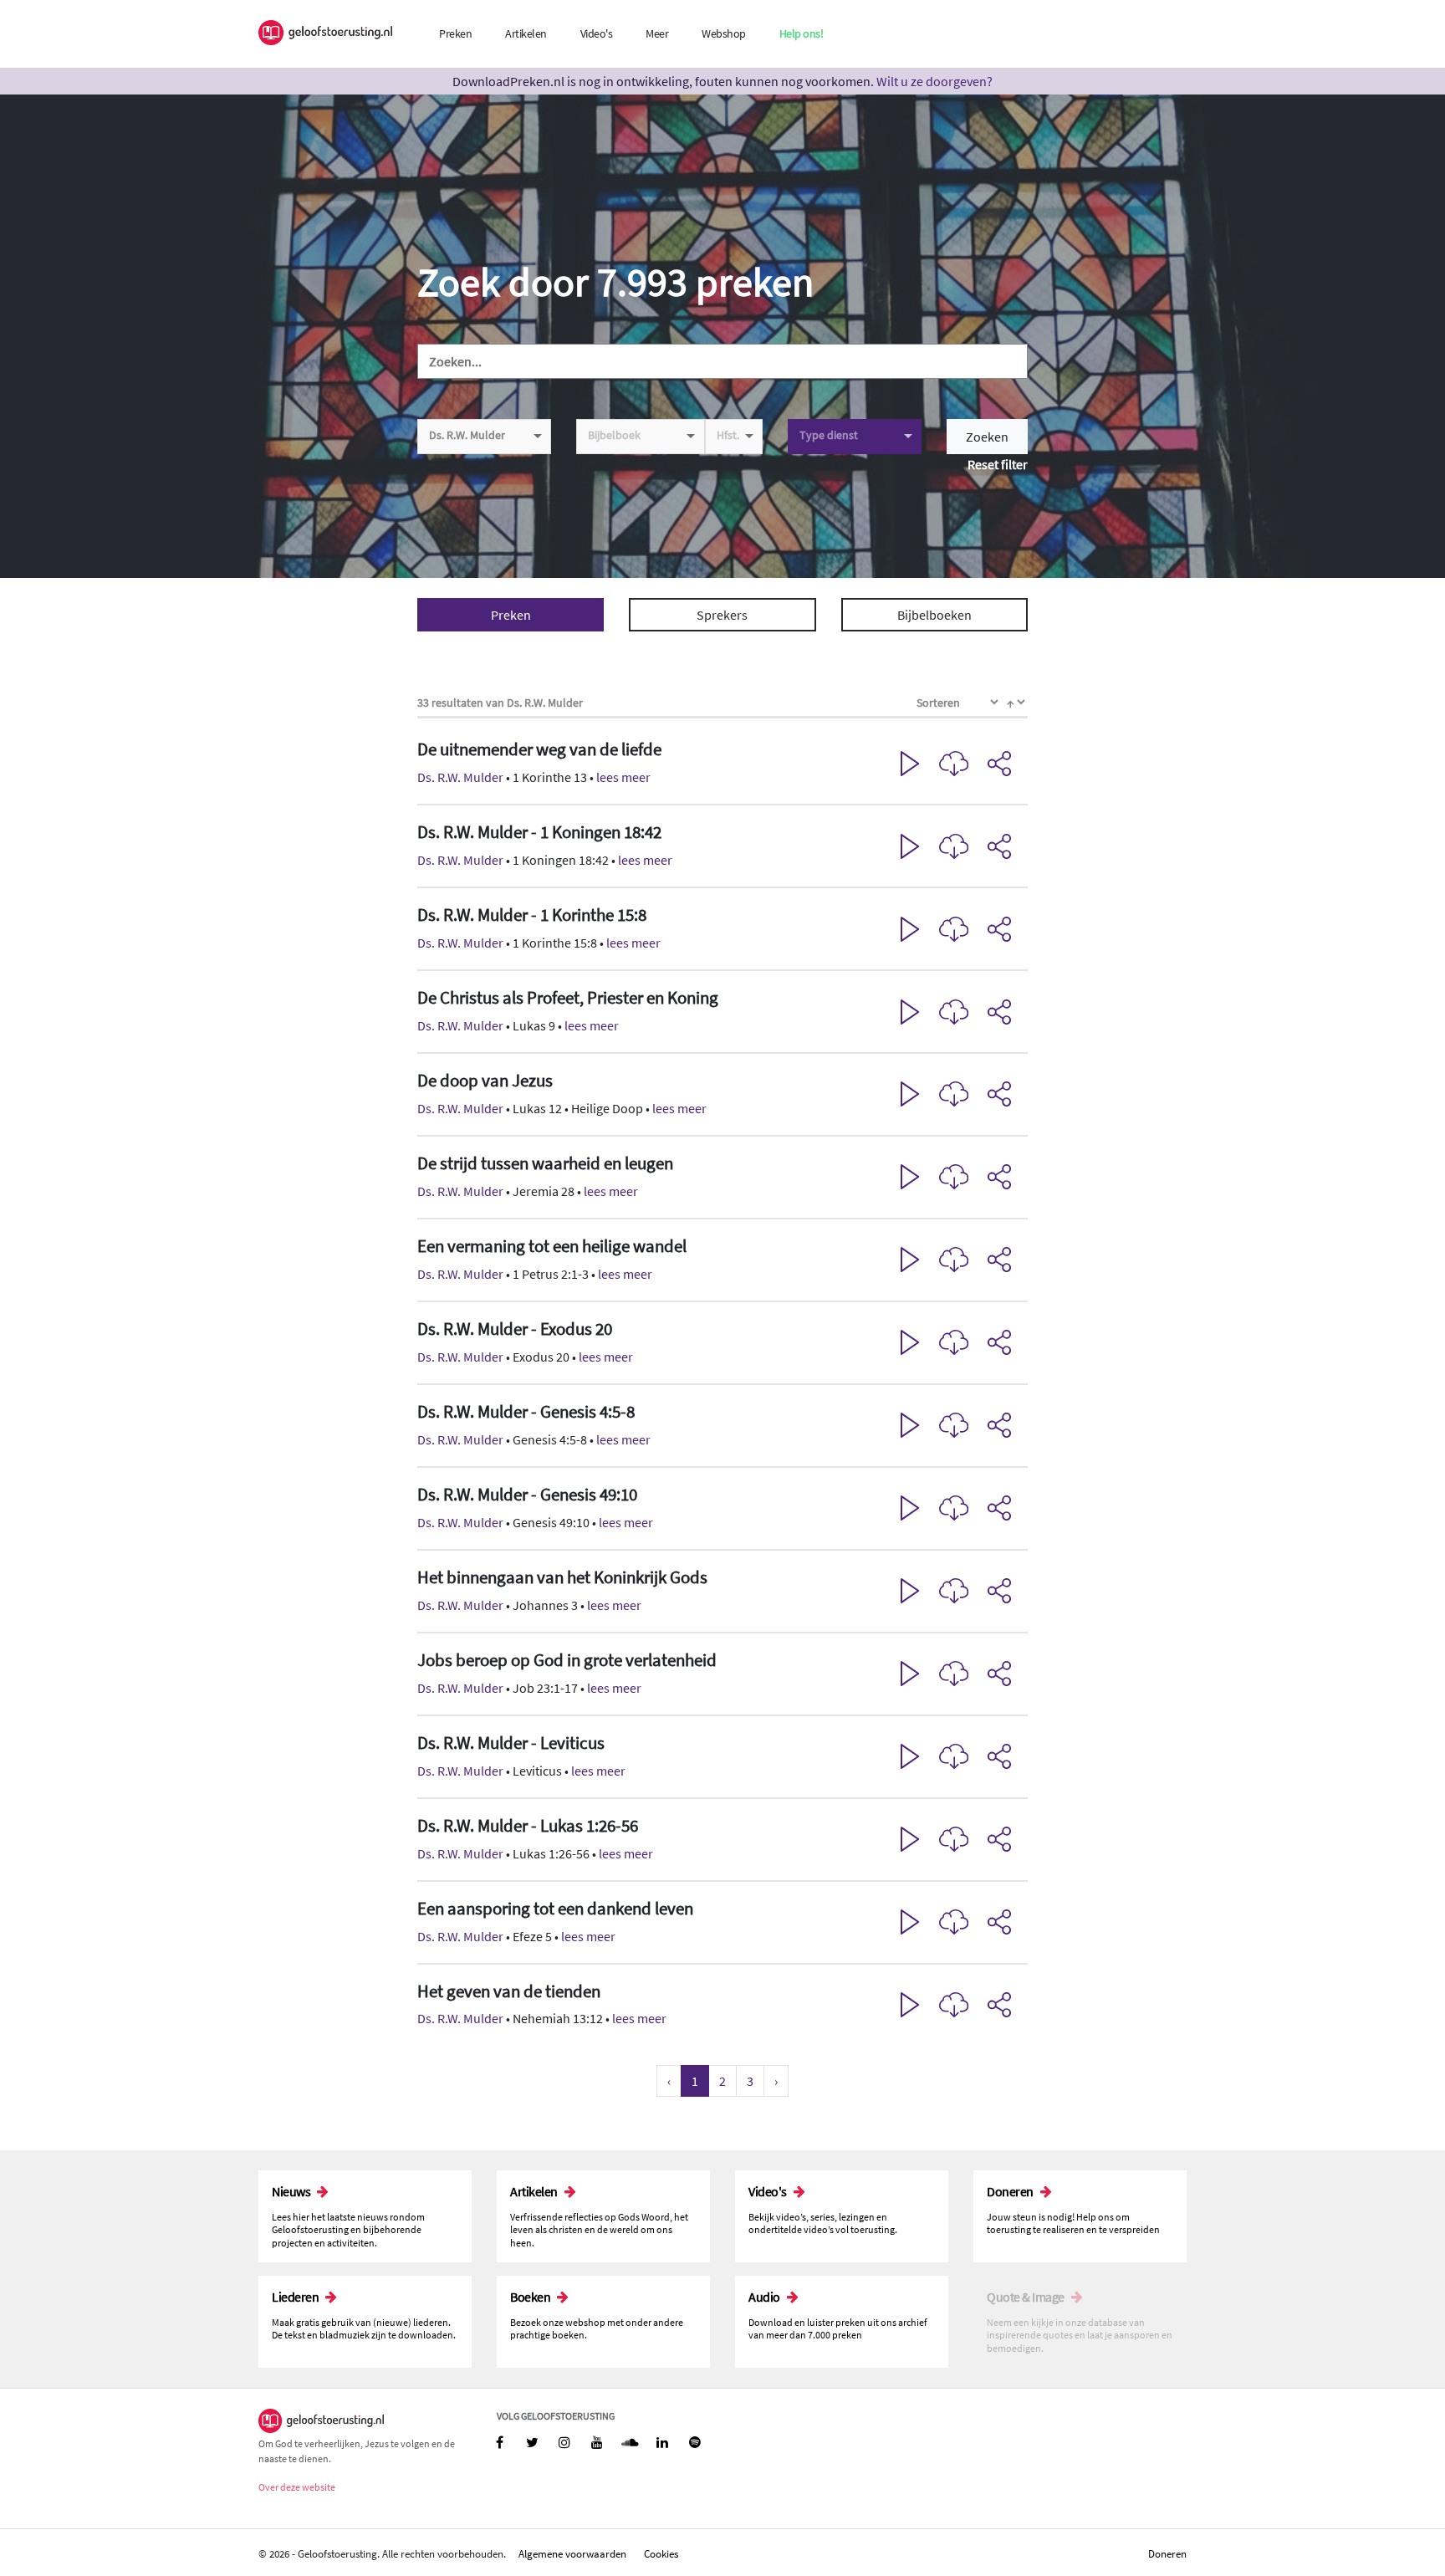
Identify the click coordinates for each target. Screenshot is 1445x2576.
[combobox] (484, 437)
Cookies (661, 2553)
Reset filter (998, 464)
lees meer (623, 777)
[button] (722, 764)
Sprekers (722, 615)
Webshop (724, 33)
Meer (657, 33)
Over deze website (297, 2487)
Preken (455, 33)
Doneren (1167, 2553)
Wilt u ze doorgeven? (934, 81)
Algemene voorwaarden (572, 2553)
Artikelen (526, 33)
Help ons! (802, 33)
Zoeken (987, 437)
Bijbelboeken (934, 615)
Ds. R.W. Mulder (460, 777)
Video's (597, 33)
